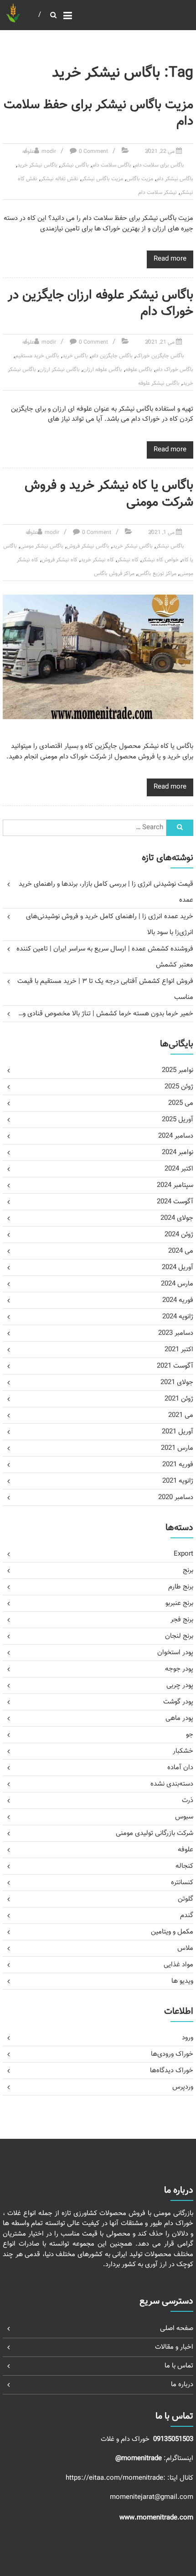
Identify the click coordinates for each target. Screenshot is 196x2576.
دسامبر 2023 (176, 1333)
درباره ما (182, 2385)
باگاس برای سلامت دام (159, 165)
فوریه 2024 (178, 1300)
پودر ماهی (179, 1718)
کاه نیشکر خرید (97, 560)
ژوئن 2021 (179, 1399)
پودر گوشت (178, 1702)
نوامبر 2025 (178, 1070)
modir (49, 152)
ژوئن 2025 (179, 1087)
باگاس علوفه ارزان (103, 370)
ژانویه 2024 (178, 1317)
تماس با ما (179, 2366)
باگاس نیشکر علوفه (159, 383)
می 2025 (181, 1103)
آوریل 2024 (178, 1267)
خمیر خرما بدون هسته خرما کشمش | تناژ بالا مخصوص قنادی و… (106, 1014)
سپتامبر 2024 (175, 1185)
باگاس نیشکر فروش (88, 546)
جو (190, 1735)
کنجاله (184, 1866)
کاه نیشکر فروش (59, 560)
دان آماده (180, 1768)
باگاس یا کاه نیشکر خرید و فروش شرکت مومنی (109, 494)
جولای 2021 (177, 1382)
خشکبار (183, 1751)
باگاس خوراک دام (174, 370)
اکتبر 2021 (179, 1350)
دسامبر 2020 (176, 1497)
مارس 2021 (177, 1448)
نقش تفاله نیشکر (59, 179)
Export (183, 1554)
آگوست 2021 (175, 1366)
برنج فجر (182, 1620)
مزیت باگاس (140, 179)
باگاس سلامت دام (112, 165)
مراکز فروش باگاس (114, 574)
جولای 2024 (177, 1218)
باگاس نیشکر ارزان (59, 370)
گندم (187, 1915)
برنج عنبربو (179, 1603)
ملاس (185, 1948)
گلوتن (186, 1899)
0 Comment (93, 152)
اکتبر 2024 (179, 1169)
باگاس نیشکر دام (175, 179)
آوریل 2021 (178, 1432)
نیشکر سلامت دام (157, 193)
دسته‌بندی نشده (172, 1784)
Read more (170, 259)
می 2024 (181, 1251)
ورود (188, 2038)
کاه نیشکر (128, 560)
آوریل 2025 (178, 1120)
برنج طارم (181, 1587)
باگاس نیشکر (75, 165)
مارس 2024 (177, 1284)
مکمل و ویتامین (172, 1932)
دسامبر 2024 (176, 1136)
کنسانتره (182, 1883)
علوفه (28, 152)
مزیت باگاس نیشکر (102, 179)
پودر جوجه (179, 1669)
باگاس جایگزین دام (112, 356)
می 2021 (181, 1415)
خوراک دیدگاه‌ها (172, 2071)
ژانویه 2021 (178, 1481)
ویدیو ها (182, 1981)
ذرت (188, 1800)
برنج (188, 1570)
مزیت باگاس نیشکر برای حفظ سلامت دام (98, 113)
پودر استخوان (175, 1653)
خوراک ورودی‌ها (172, 2054)
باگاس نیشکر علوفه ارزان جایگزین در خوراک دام (101, 303)
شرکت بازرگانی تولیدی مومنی (155, 1833)
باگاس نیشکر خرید (37, 165)
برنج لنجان (179, 1636)
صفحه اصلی (177, 2328)
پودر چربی (180, 1685)
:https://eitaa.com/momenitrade (116, 2478)
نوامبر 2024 (178, 1152)
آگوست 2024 (175, 1202)
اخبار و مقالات (174, 2347)
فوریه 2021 (178, 1465)
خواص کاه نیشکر (160, 560)
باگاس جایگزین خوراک (160, 356)
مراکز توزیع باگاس (157, 574)
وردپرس (183, 2087)
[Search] (180, 828)
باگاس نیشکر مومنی (42, 546)
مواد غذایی (178, 1965)
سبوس (184, 1817)
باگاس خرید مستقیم (37, 356)
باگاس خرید (75, 356)
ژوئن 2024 (179, 1235)
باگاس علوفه (139, 370)
